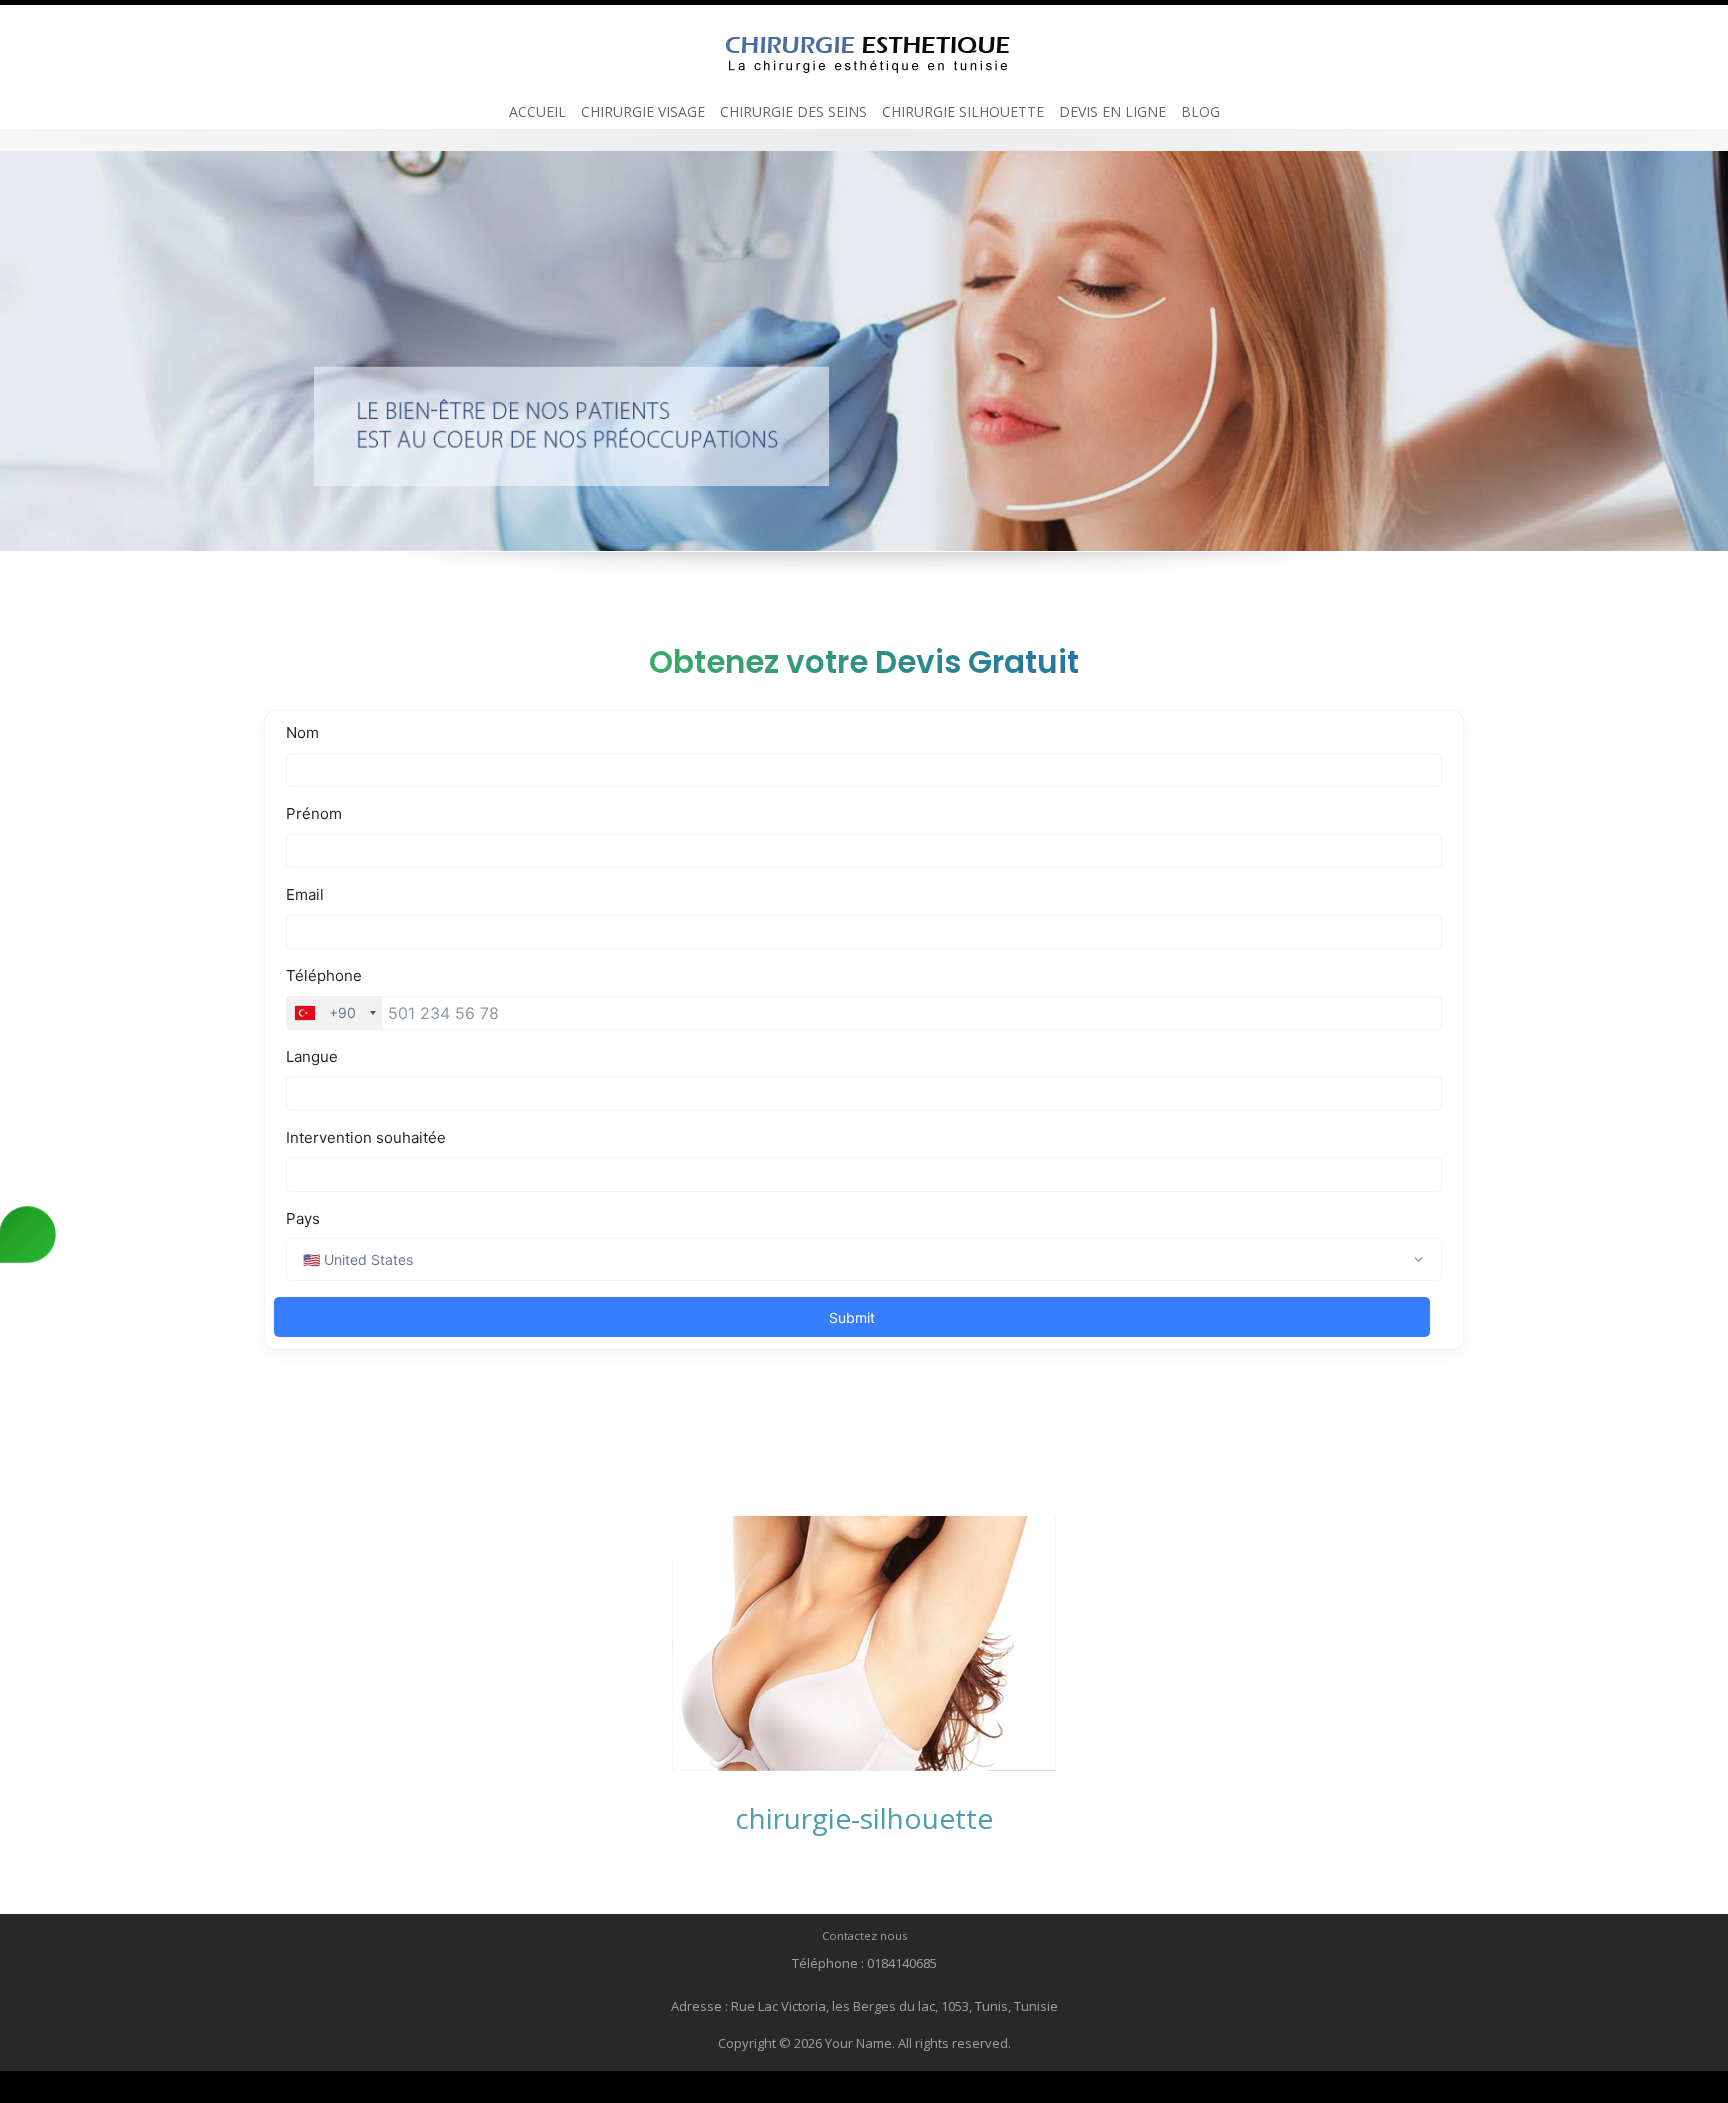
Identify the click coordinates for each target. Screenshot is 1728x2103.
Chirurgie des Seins (793, 111)
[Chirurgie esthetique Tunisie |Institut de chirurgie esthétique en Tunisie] (864, 47)
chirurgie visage (643, 111)
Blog (1200, 111)
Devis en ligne (1112, 111)
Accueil (537, 111)
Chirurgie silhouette (963, 111)
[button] (14, 351)
